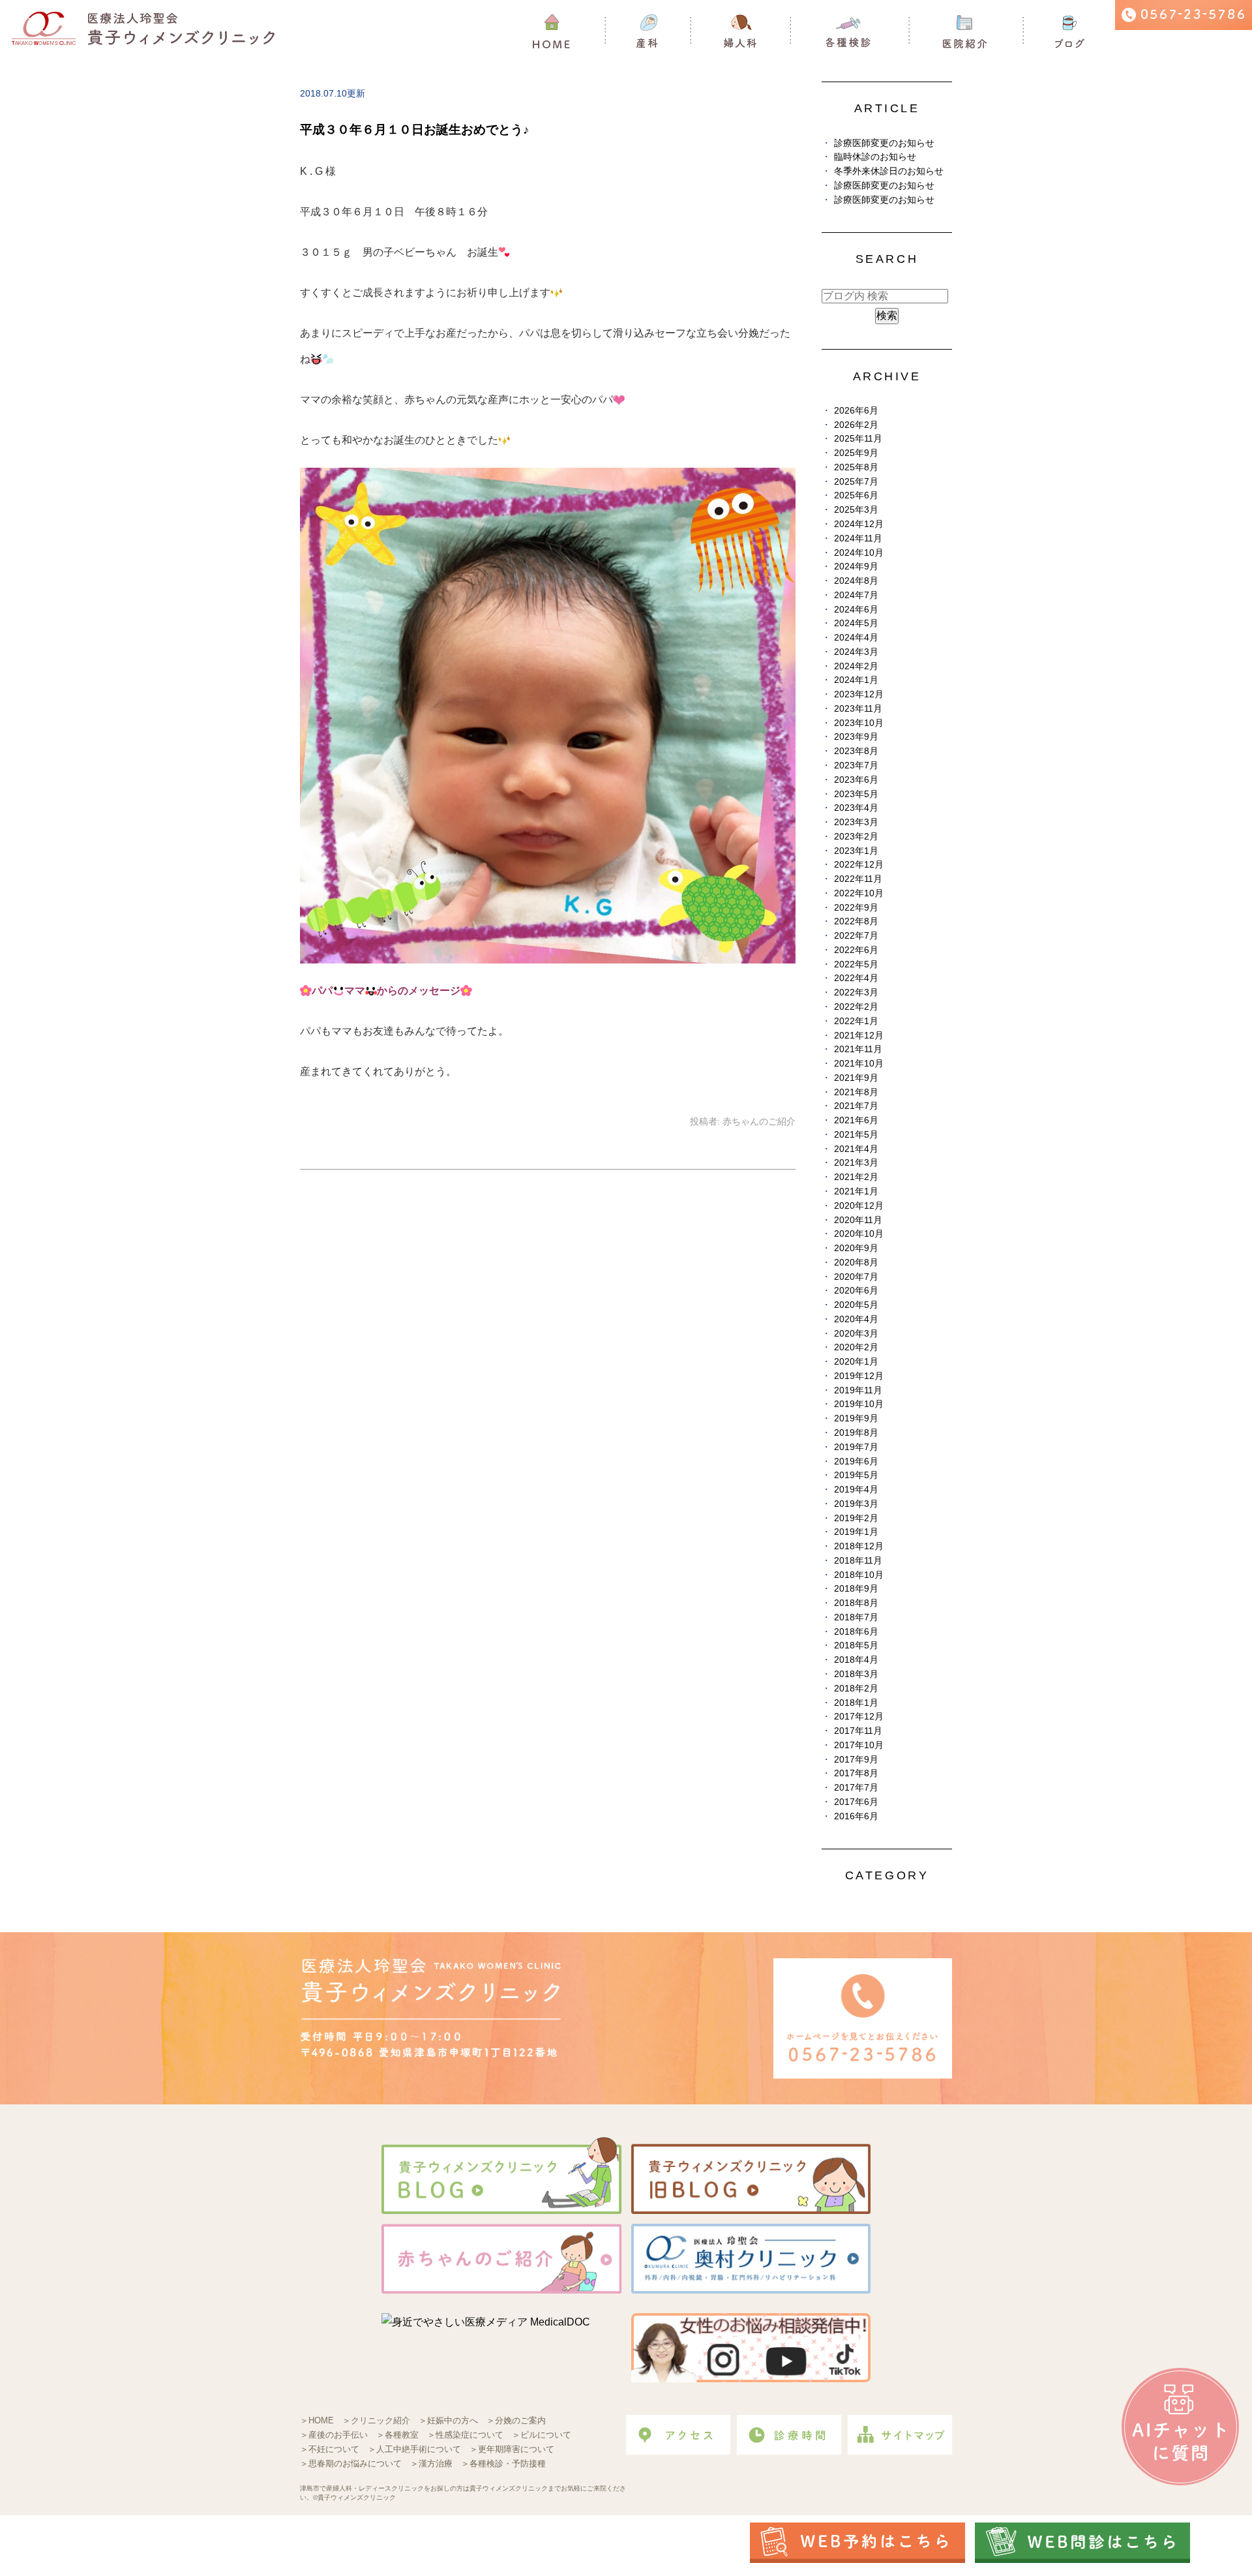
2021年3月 (856, 1163)
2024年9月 (856, 567)
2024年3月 (856, 652)
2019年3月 (856, 1504)
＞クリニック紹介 (376, 2420)
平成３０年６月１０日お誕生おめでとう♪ (415, 129)
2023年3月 (856, 822)
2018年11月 (858, 1561)
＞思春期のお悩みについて (351, 2463)
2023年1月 (856, 851)
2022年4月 (856, 978)
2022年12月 (859, 865)
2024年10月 (859, 553)
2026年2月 (856, 425)
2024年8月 (856, 581)
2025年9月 (856, 453)
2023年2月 (856, 837)
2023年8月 (856, 751)
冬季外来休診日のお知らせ (889, 171)
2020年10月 (859, 1234)
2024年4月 (856, 638)
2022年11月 (858, 879)
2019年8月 (856, 1433)
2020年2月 (856, 1347)
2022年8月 (856, 921)
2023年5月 (856, 794)
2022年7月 (856, 936)
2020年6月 (856, 1291)
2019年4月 (856, 1490)
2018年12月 (859, 1546)
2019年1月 (856, 1532)
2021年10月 (859, 1064)
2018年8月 (856, 1603)
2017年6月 (856, 1802)
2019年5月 (856, 1475)
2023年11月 (858, 709)
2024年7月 (856, 595)
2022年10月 (859, 893)
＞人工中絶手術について (414, 2449)
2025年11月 (858, 439)
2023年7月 (856, 765)
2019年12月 (859, 1376)
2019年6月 (856, 1462)
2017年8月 (856, 1773)
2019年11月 (858, 1390)
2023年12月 (859, 694)
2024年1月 (856, 680)
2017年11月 (858, 1731)
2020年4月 (856, 1319)
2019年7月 (856, 1447)
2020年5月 (856, 1305)
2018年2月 (856, 1689)
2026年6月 (856, 411)
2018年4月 (856, 1660)
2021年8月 (856, 1092)
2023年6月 (856, 780)
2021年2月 (856, 1177)
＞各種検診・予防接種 (503, 2463)
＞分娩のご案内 (516, 2420)
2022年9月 (856, 908)
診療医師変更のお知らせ (884, 143)
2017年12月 (859, 1717)
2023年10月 (859, 723)
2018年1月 (856, 1703)
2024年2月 (856, 666)
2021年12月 (859, 1036)
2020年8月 (856, 1263)
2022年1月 (856, 1021)
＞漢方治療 (431, 2463)
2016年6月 (856, 1816)
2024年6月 (856, 610)
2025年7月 (856, 482)
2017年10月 (859, 1745)
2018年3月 (856, 1674)
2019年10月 (859, 1404)
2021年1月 (856, 1191)
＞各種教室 (397, 2435)
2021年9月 (856, 1078)
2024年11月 (858, 538)
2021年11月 (858, 1049)
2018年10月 (859, 1575)
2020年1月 (856, 1362)
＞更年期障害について (512, 2449)
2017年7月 (856, 1788)
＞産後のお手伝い (334, 2435)
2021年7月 (856, 1106)
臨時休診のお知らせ (875, 157)
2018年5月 (856, 1645)
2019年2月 (856, 1518)
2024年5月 (856, 623)
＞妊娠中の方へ (448, 2420)
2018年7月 (856, 1617)
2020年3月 (856, 1334)
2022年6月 (856, 950)
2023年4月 (856, 808)
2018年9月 (856, 1589)
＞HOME (317, 2420)
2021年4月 (856, 1149)
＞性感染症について (465, 2435)
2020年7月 (856, 1277)
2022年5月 (856, 964)
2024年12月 (859, 524)
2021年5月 (856, 1135)
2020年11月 (858, 1220)
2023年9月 (856, 737)
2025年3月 (856, 510)
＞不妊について (330, 2449)
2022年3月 (856, 993)
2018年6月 (856, 1632)
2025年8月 (856, 467)
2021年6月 (856, 1120)
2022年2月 (856, 1007)
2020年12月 (859, 1206)
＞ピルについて (542, 2435)
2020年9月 (856, 1248)
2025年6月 (856, 495)
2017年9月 (856, 1760)
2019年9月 (856, 1418)
